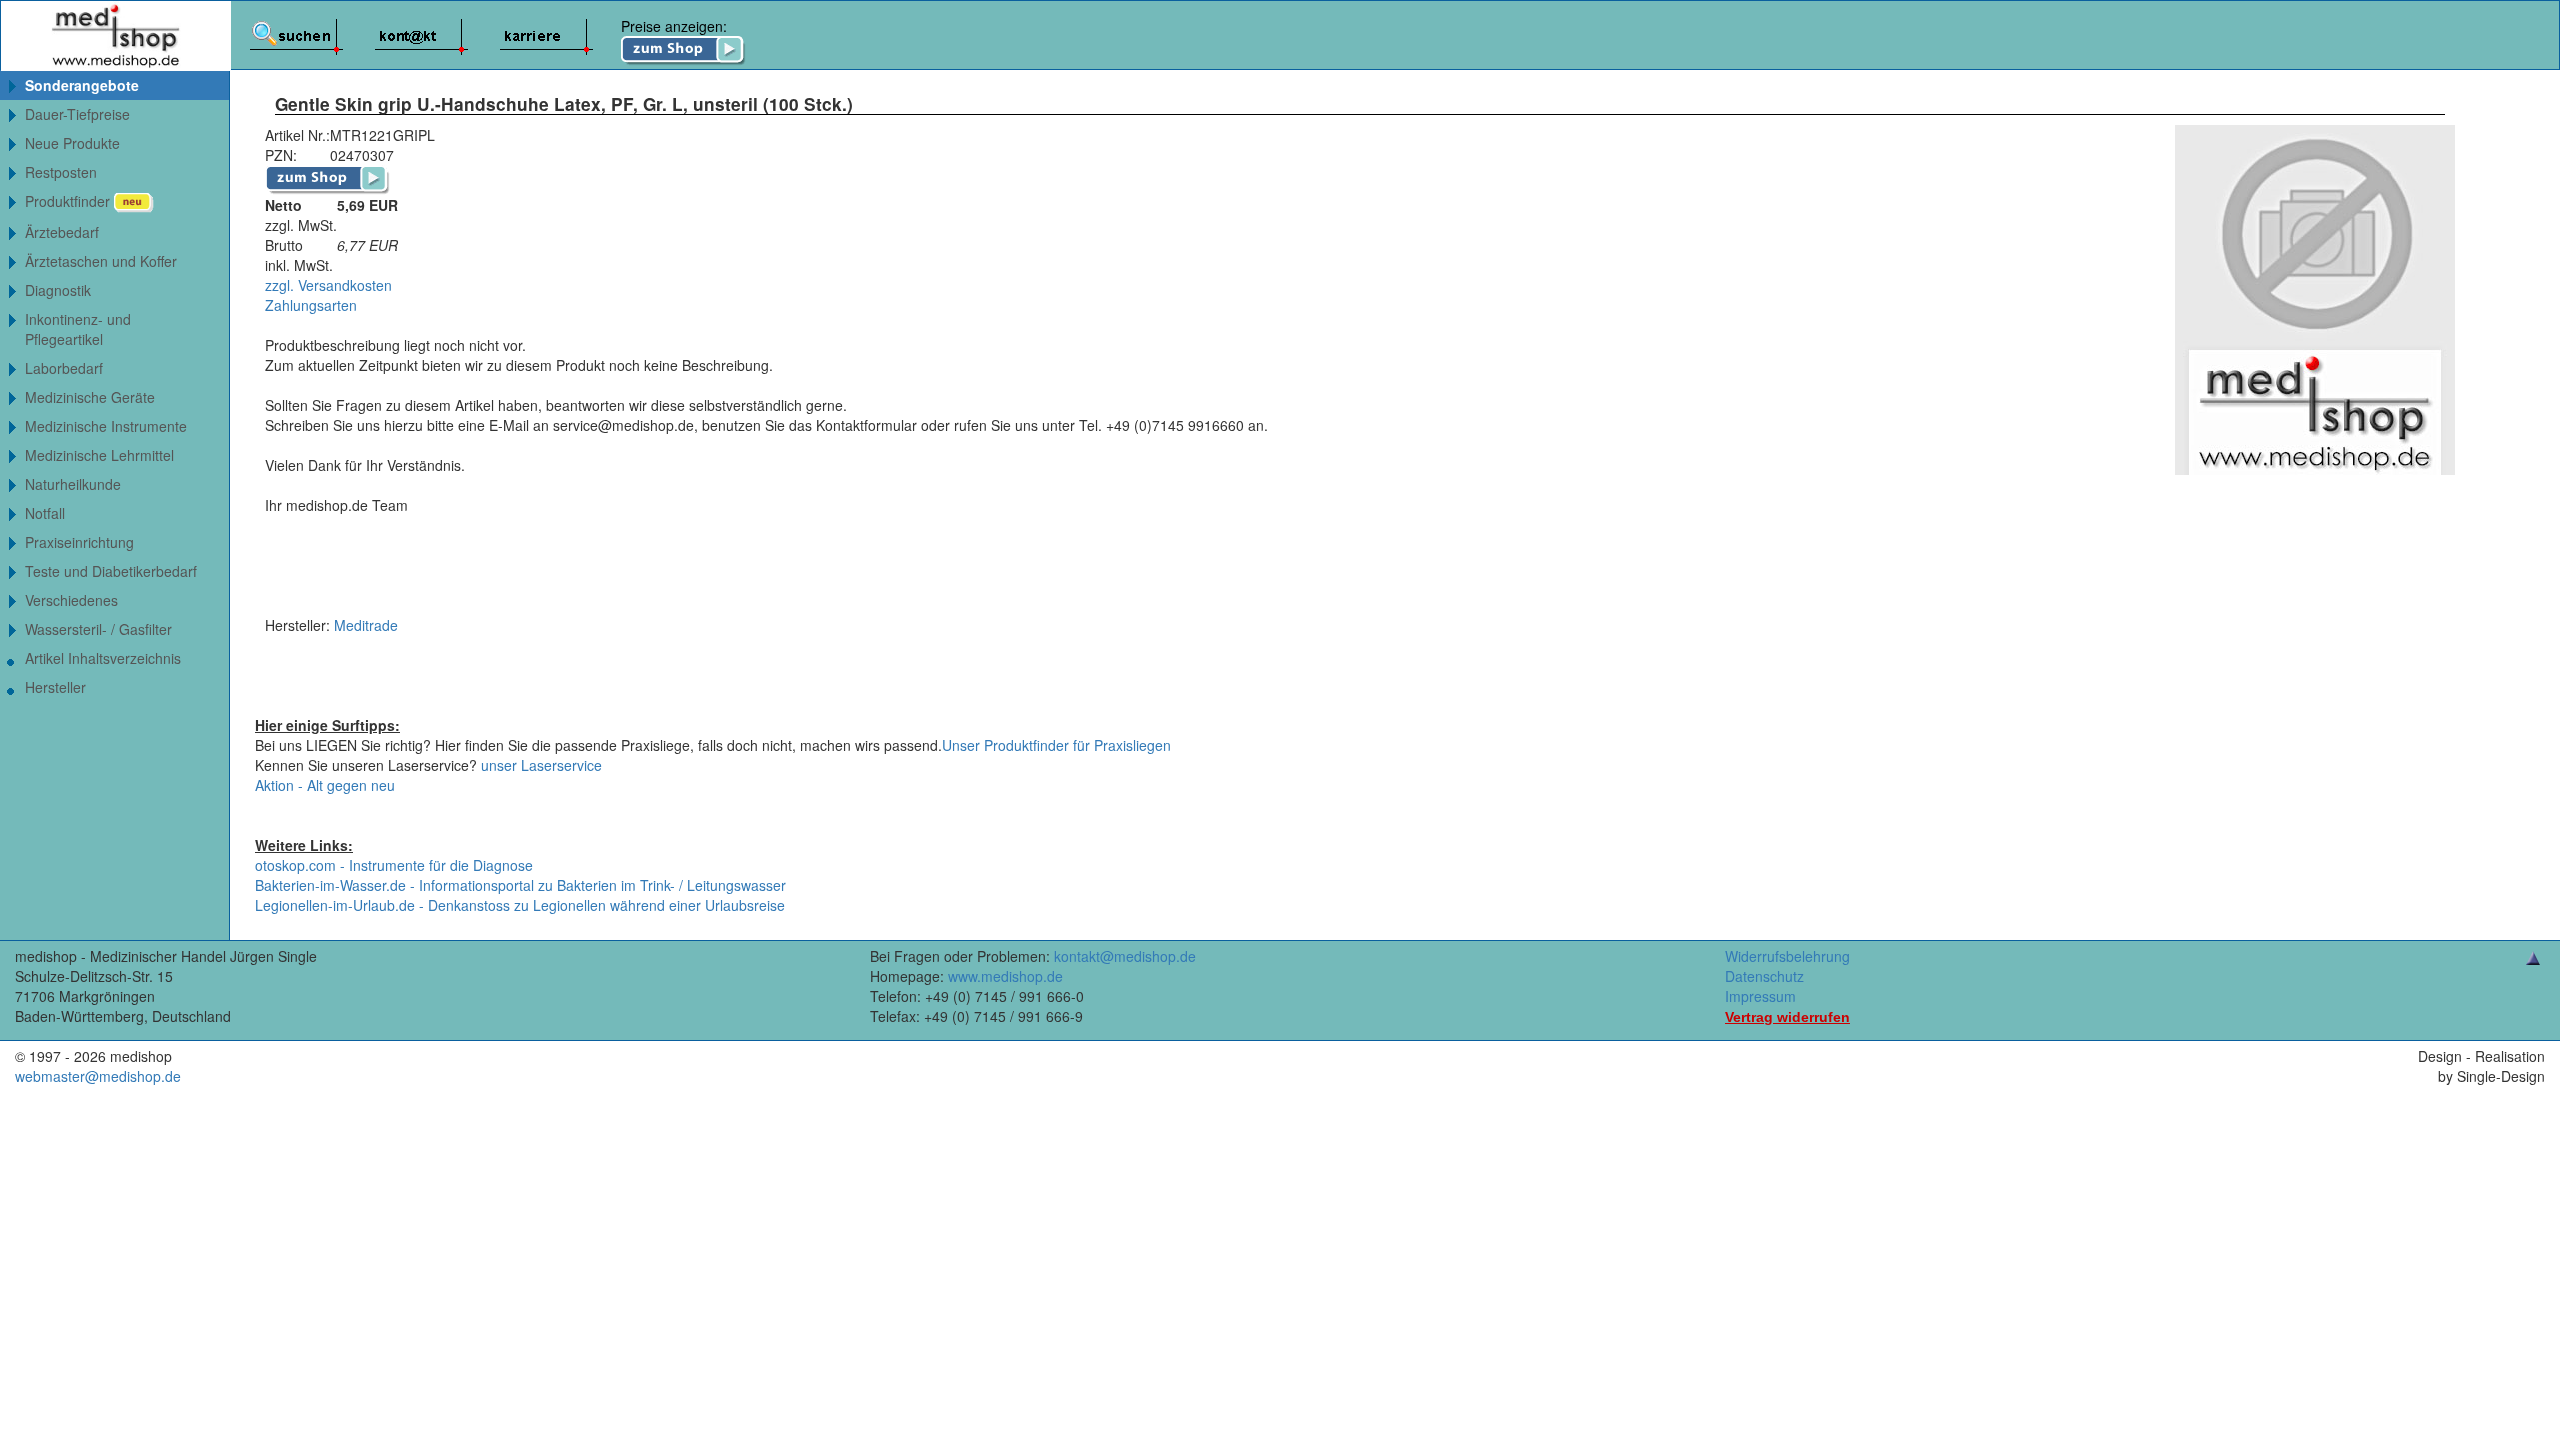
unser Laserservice (541, 765)
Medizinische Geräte (90, 397)
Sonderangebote (82, 85)
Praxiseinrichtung (79, 542)
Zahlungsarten (311, 305)
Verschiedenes (71, 600)
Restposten (61, 172)
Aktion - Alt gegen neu (325, 785)
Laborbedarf (64, 368)
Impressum (1760, 996)
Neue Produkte (72, 143)
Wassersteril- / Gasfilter (98, 629)
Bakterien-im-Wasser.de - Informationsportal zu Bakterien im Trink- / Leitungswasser (520, 885)
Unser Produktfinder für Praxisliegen (1056, 745)
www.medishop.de (1005, 976)
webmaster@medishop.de (98, 1076)
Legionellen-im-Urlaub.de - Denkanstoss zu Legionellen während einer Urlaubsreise (520, 905)
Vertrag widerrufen (1787, 1017)
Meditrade (366, 625)
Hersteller (55, 687)
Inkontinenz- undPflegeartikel (78, 329)
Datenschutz (1764, 976)
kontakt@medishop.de (1125, 956)
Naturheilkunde (73, 484)
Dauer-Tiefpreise (77, 114)
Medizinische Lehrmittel (99, 455)
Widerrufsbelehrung (1787, 956)
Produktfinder (69, 201)
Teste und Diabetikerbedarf (111, 571)
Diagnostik (58, 290)
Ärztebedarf (62, 232)
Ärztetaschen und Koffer (101, 261)
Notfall (45, 513)
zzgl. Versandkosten (328, 285)
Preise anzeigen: (674, 26)
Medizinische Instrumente (106, 426)
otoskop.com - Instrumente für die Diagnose (394, 865)
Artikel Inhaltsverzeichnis (103, 658)
